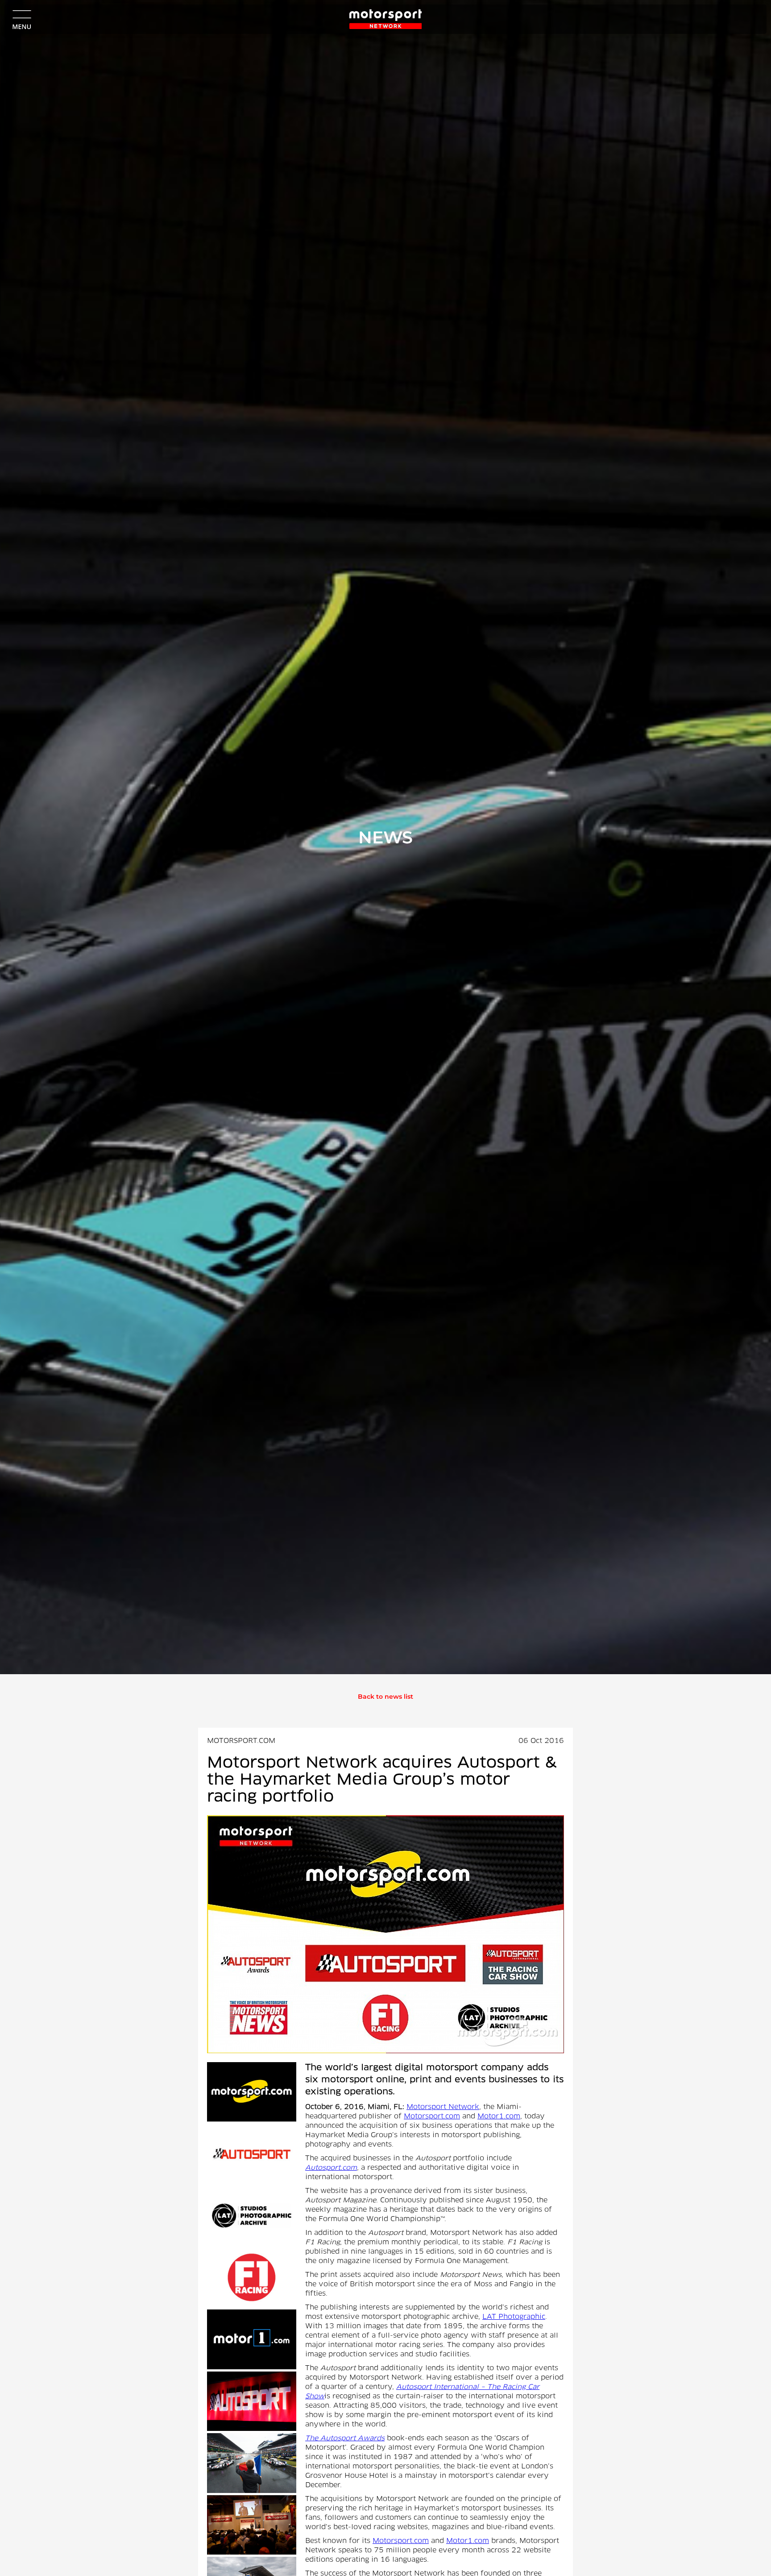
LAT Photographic (514, 2317)
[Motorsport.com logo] (252, 2092)
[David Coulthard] (252, 2525)
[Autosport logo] (252, 2154)
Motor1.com (499, 2117)
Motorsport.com (432, 2117)
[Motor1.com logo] (252, 2339)
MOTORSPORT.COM (241, 1741)
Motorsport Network (443, 2107)
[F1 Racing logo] (252, 2277)
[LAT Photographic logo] (252, 2216)
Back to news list (385, 1696)
